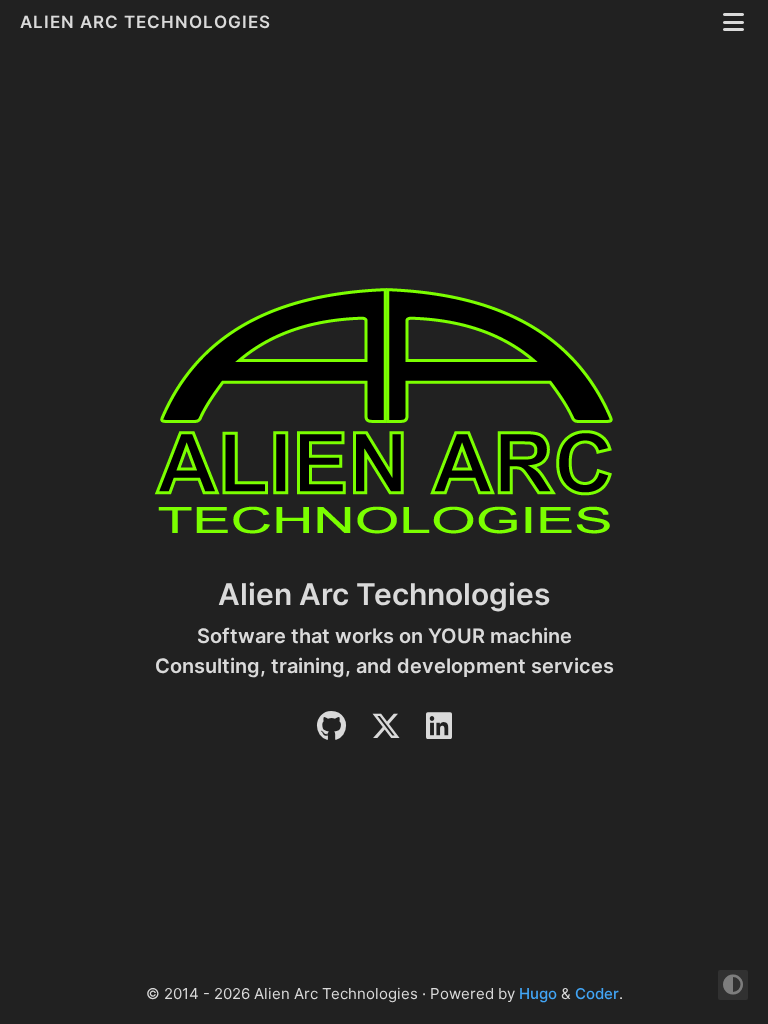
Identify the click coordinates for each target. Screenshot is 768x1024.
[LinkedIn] (439, 731)
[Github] (331, 731)
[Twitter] (386, 731)
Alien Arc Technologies (148, 22)
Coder (597, 993)
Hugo (538, 993)
